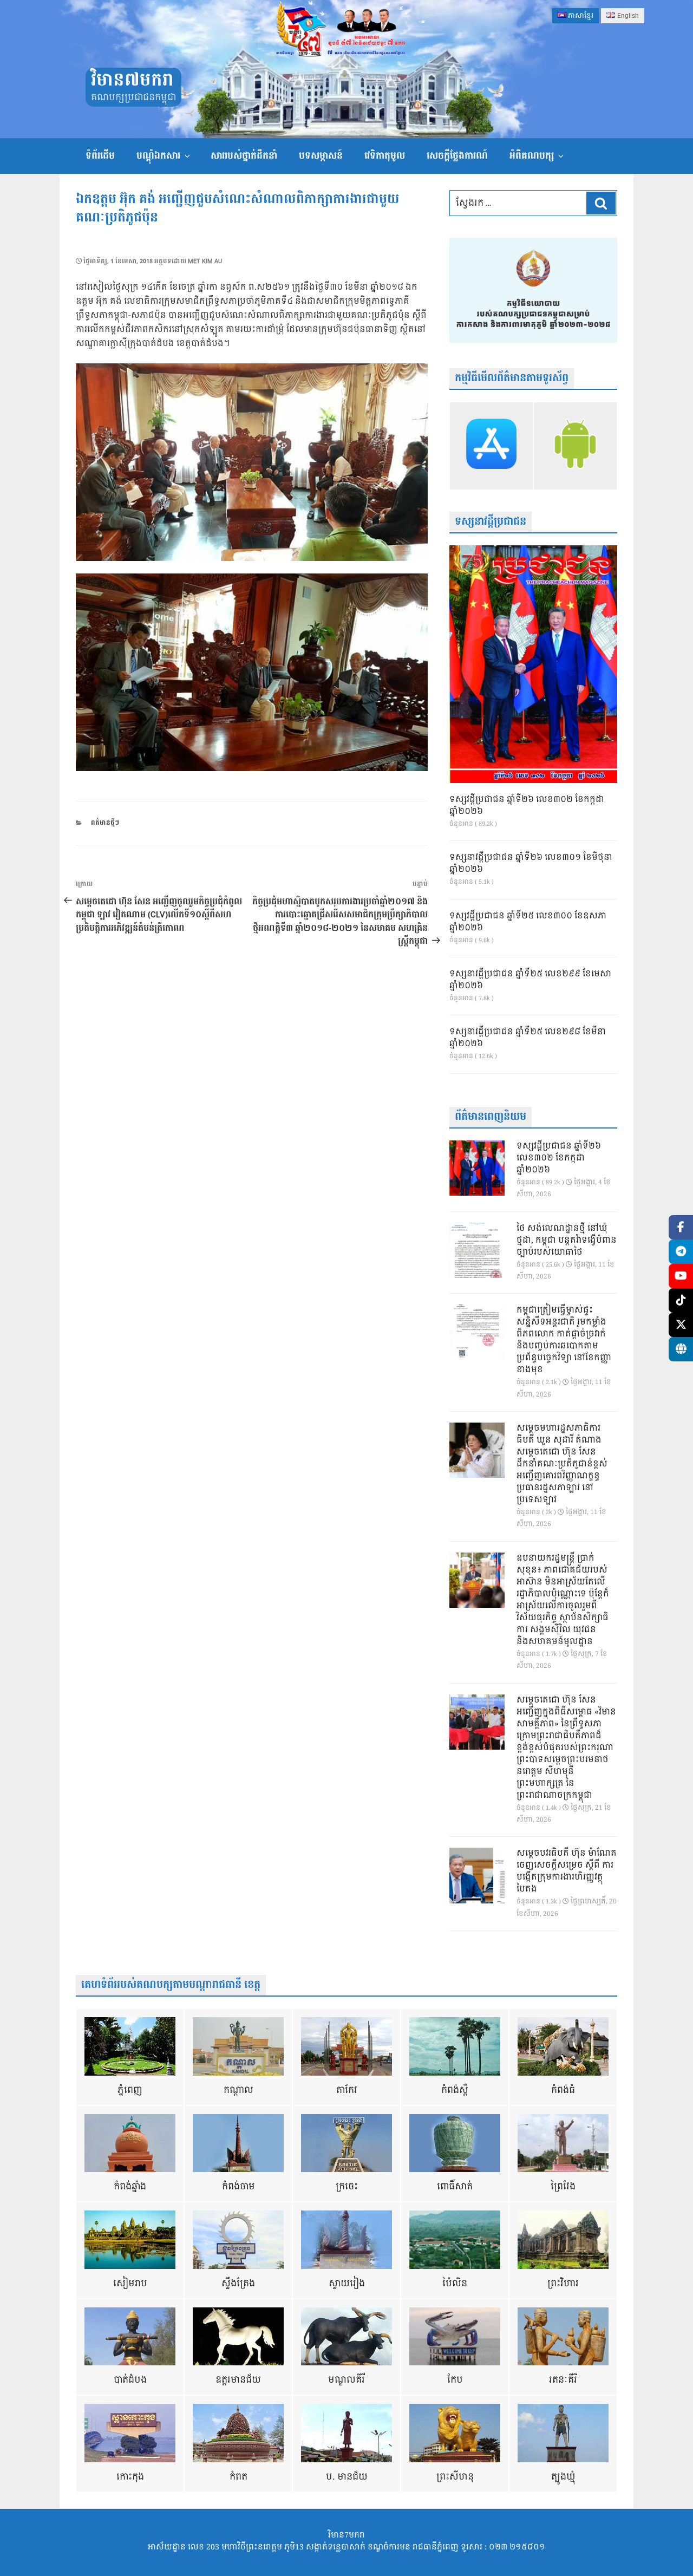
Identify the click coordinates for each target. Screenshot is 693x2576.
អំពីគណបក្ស (532, 156)
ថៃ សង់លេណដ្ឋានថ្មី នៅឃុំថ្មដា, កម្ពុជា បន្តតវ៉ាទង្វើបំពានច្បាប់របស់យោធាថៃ (567, 1241)
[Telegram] (681, 1252)
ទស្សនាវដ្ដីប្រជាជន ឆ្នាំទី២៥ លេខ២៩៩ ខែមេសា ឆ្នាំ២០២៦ (530, 980)
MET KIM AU (205, 261)
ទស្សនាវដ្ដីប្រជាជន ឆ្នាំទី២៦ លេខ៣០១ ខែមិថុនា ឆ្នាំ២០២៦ (531, 864)
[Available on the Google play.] (575, 446)
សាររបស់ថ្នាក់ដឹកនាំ (244, 156)
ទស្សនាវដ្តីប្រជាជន (491, 522)
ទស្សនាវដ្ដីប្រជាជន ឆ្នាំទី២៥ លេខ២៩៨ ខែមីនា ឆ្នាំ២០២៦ (528, 1038)
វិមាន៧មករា (132, 80)
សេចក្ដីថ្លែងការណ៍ (457, 156)
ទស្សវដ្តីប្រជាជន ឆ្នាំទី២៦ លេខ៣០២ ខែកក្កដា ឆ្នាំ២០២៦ (527, 806)
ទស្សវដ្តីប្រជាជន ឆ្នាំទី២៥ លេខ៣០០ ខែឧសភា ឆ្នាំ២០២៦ (528, 922)
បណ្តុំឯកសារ (158, 156)
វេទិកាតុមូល (385, 156)
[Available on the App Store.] (491, 446)
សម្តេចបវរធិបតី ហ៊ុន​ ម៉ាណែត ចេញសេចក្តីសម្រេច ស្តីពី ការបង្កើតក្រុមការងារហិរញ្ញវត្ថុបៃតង (567, 1871)
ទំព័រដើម (100, 156)
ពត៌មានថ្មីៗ (105, 823)
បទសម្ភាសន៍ (321, 156)
